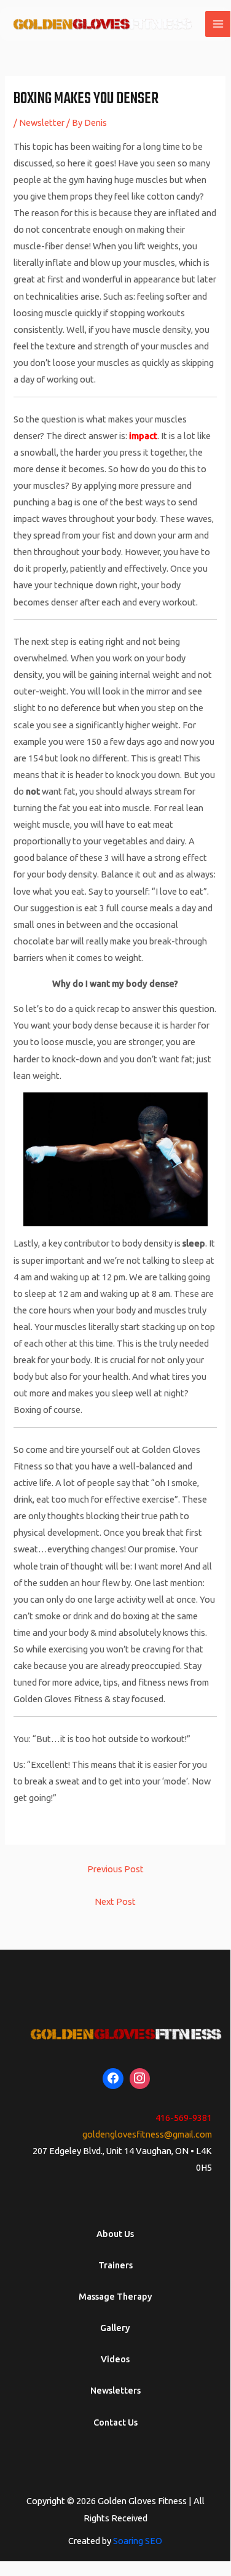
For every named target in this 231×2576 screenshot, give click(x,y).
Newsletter (42, 123)
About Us (115, 2234)
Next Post (115, 1901)
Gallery (115, 2328)
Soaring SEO (138, 2541)
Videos (115, 2359)
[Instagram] (140, 2079)
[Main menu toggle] (218, 24)
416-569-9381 (184, 2118)
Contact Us (116, 2422)
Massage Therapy (116, 2296)
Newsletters (116, 2390)
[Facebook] (113, 2079)
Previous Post (116, 1869)
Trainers (116, 2265)
